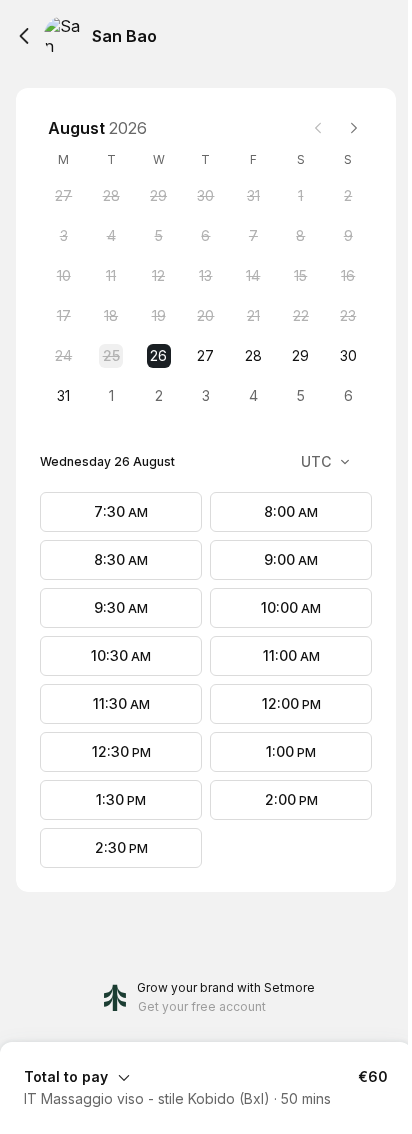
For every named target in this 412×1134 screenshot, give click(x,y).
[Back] (24, 36)
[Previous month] (318, 128)
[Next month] (354, 128)
